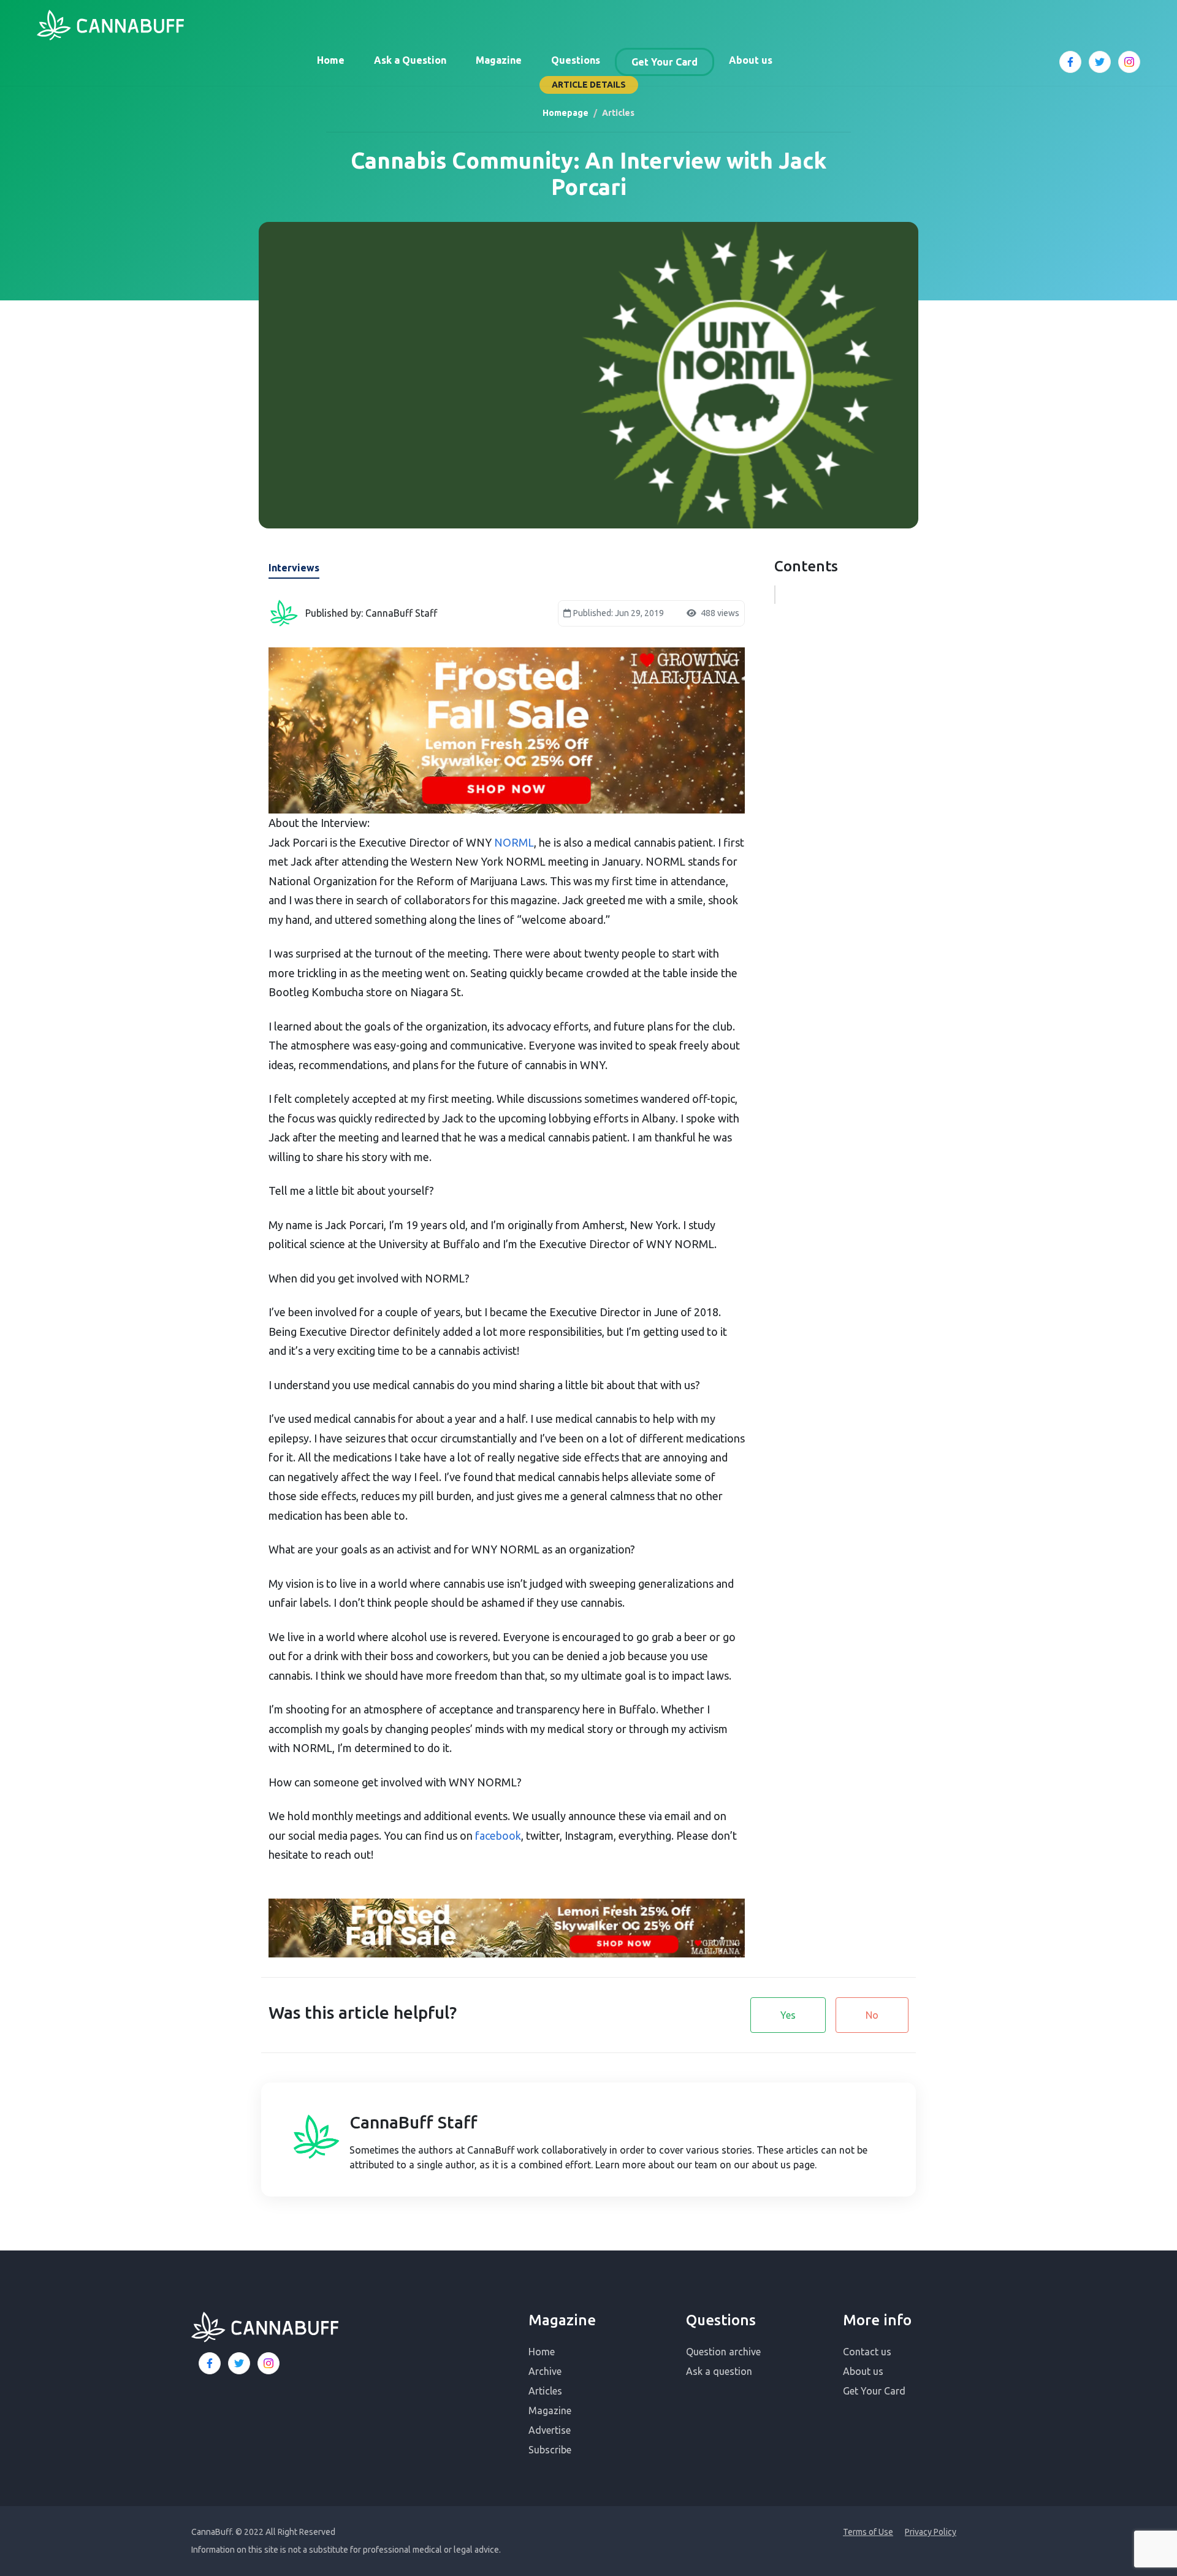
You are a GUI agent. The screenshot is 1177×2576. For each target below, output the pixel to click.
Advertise (550, 2430)
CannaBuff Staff (413, 2122)
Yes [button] (788, 2015)
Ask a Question (410, 60)
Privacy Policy (931, 2532)
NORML (514, 842)
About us (751, 60)
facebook (498, 1835)
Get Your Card (665, 62)
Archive (545, 2371)
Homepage (566, 113)
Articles (545, 2391)
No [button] (872, 2015)
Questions (576, 60)
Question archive (723, 2352)
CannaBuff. (212, 2532)
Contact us (867, 2352)
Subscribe (550, 2450)
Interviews (294, 568)
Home (331, 60)
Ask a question (719, 2371)
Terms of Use (868, 2532)
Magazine (499, 60)
